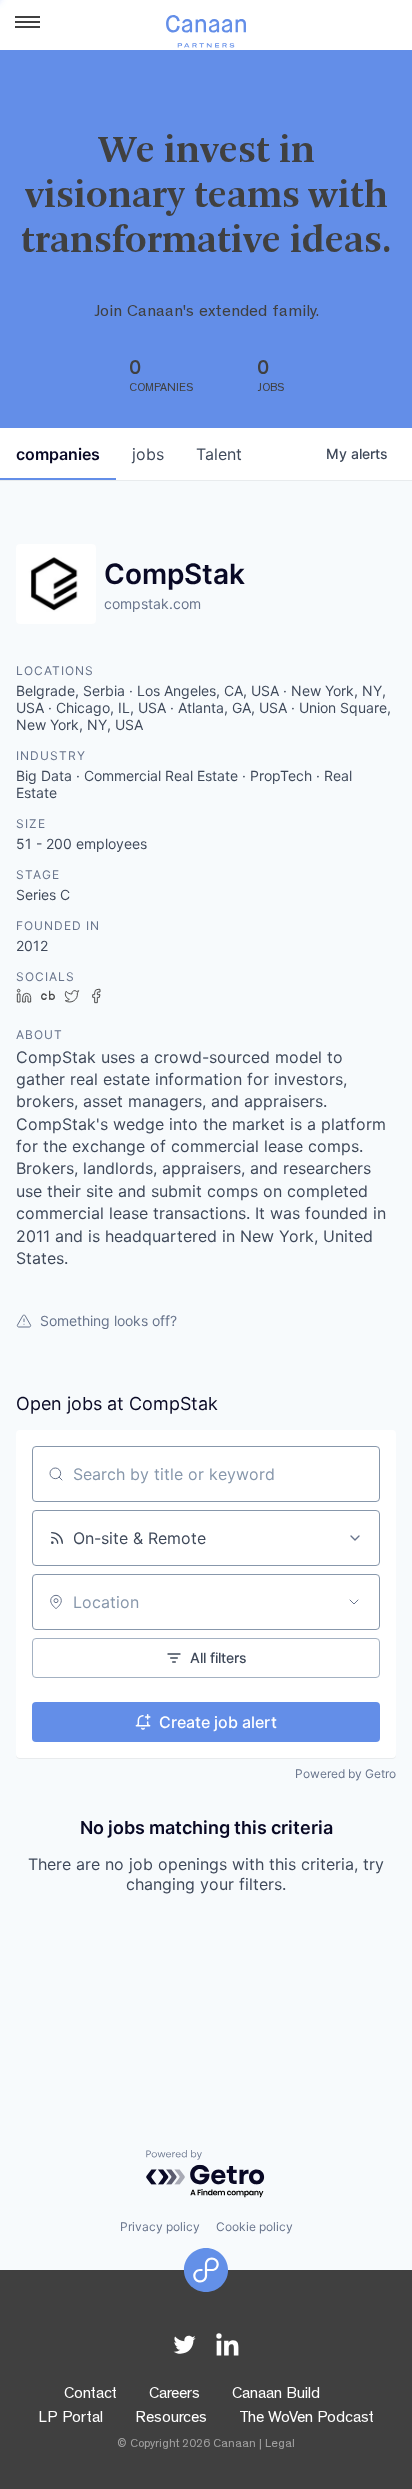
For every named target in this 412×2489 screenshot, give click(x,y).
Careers (174, 2395)
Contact (90, 2395)
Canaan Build (276, 2395)
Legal (280, 2445)
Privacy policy (160, 2226)
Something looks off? (108, 1320)
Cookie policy (254, 2226)
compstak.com (152, 603)
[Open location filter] (354, 1602)
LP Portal (70, 2419)
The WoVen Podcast (306, 2419)
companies (58, 454)
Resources (171, 2419)
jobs (148, 454)
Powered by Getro (345, 1773)
